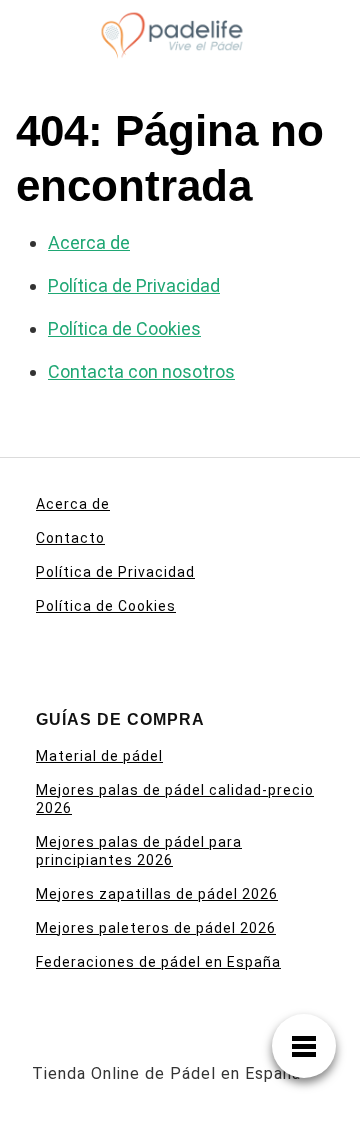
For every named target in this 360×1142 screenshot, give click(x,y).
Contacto (70, 538)
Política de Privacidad (134, 285)
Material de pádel (99, 756)
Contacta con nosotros (141, 371)
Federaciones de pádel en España (158, 962)
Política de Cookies (124, 328)
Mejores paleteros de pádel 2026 (156, 928)
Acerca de (89, 242)
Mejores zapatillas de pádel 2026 (157, 894)
